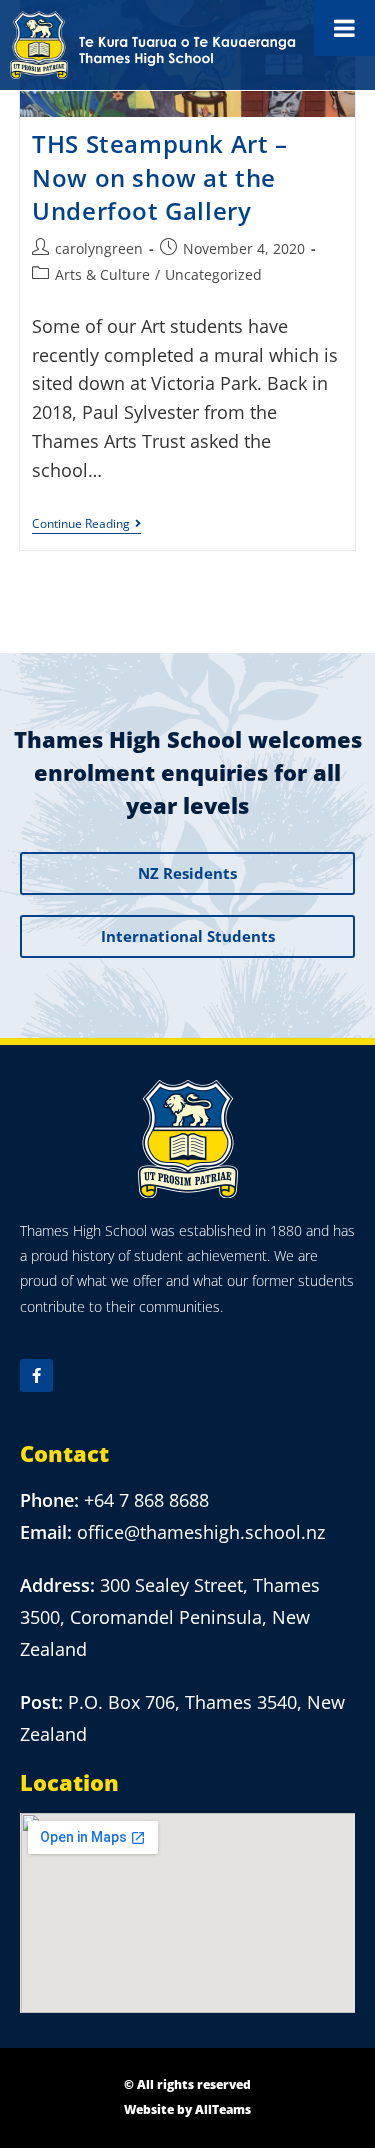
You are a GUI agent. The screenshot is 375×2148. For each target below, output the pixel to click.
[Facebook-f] (36, 1375)
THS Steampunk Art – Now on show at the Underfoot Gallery (159, 177)
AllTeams (223, 2109)
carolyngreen (99, 248)
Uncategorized (213, 274)
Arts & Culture (102, 274)
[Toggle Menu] (344, 28)
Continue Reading (86, 524)
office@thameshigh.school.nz (201, 1532)
